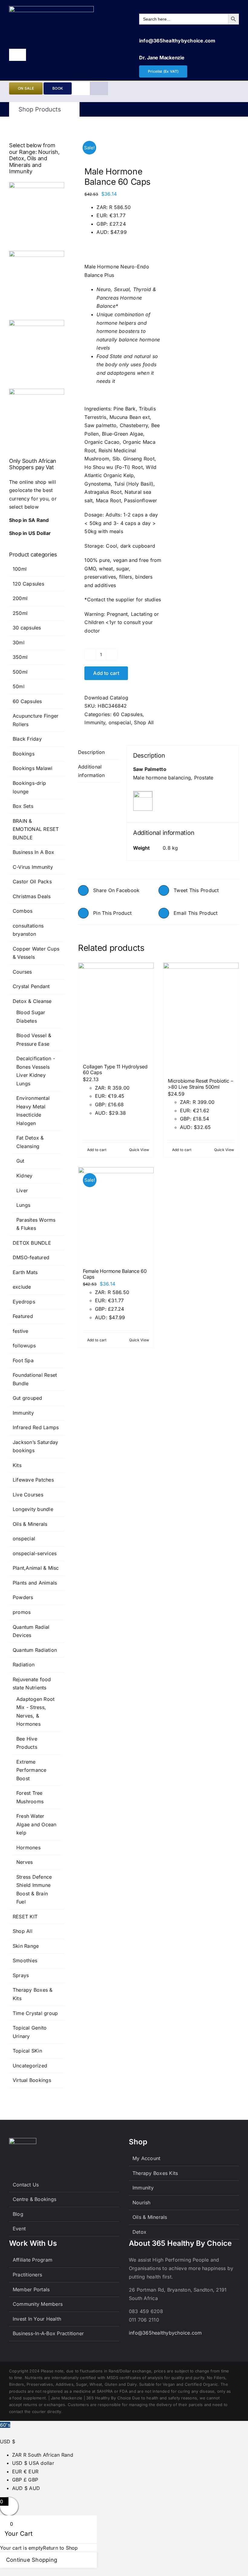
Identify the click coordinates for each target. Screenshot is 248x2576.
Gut (20, 1161)
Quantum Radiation (35, 1650)
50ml (19, 686)
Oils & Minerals (30, 1524)
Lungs (23, 1205)
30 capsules (27, 628)
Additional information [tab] (91, 771)
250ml (20, 613)
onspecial (120, 722)
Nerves (24, 1862)
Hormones (28, 1847)
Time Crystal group (35, 2013)
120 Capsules (28, 584)
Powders (23, 1597)
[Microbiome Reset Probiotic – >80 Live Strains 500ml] (201, 1017)
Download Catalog (106, 698)
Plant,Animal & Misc (36, 1568)
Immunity (95, 722)
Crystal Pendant (31, 986)
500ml (20, 672)
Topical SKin (27, 2051)
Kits (17, 1465)
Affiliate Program (33, 2260)
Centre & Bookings (34, 2199)
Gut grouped (28, 1398)
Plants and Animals (35, 1583)
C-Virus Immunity (33, 867)
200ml (20, 598)
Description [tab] (91, 752)
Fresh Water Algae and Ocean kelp (36, 1824)
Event (19, 2229)
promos (22, 1612)
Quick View (139, 1150)
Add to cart (106, 673)
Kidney (24, 1176)
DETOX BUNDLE (32, 1243)
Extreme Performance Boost (31, 1770)
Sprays (21, 1975)
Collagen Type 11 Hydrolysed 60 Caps (115, 1069)
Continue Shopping (32, 2560)
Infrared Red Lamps (36, 1427)
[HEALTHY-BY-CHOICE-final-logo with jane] (51, 8)
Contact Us (26, 2185)
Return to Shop (60, 2548)
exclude (22, 1287)
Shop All (144, 722)
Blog (18, 2214)
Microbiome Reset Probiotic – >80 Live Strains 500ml (200, 1084)
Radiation (24, 1665)
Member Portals (31, 2289)
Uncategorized (30, 2066)
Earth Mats (25, 1272)
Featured (23, 1316)
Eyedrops (24, 1302)
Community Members (38, 2304)
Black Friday (27, 739)
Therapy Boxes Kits (155, 2173)
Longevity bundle (33, 1509)
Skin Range (26, 1946)
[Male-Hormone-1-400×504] (117, 143)
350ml (20, 657)
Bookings (24, 754)
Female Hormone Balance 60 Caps (115, 1274)
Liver (22, 1190)
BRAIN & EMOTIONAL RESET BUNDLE (36, 829)
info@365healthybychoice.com (165, 2333)
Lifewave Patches (33, 1480)
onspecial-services (35, 1553)
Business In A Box (33, 852)
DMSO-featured (31, 1257)
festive (21, 1331)
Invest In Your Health (37, 2319)
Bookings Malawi (33, 768)
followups (24, 1346)
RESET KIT (25, 1917)
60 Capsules (128, 714)
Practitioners (27, 2275)
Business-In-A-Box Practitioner (48, 2333)
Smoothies (25, 1960)
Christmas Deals (32, 896)
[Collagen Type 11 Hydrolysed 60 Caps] (116, 1010)
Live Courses (28, 1495)
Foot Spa (23, 1360)
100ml (20, 569)
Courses (22, 972)
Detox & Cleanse (32, 1001)
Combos (23, 911)
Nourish (142, 2203)
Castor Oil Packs (32, 881)
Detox (139, 2232)
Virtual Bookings (32, 2080)
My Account (146, 2158)
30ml (19, 642)
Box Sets (23, 806)
